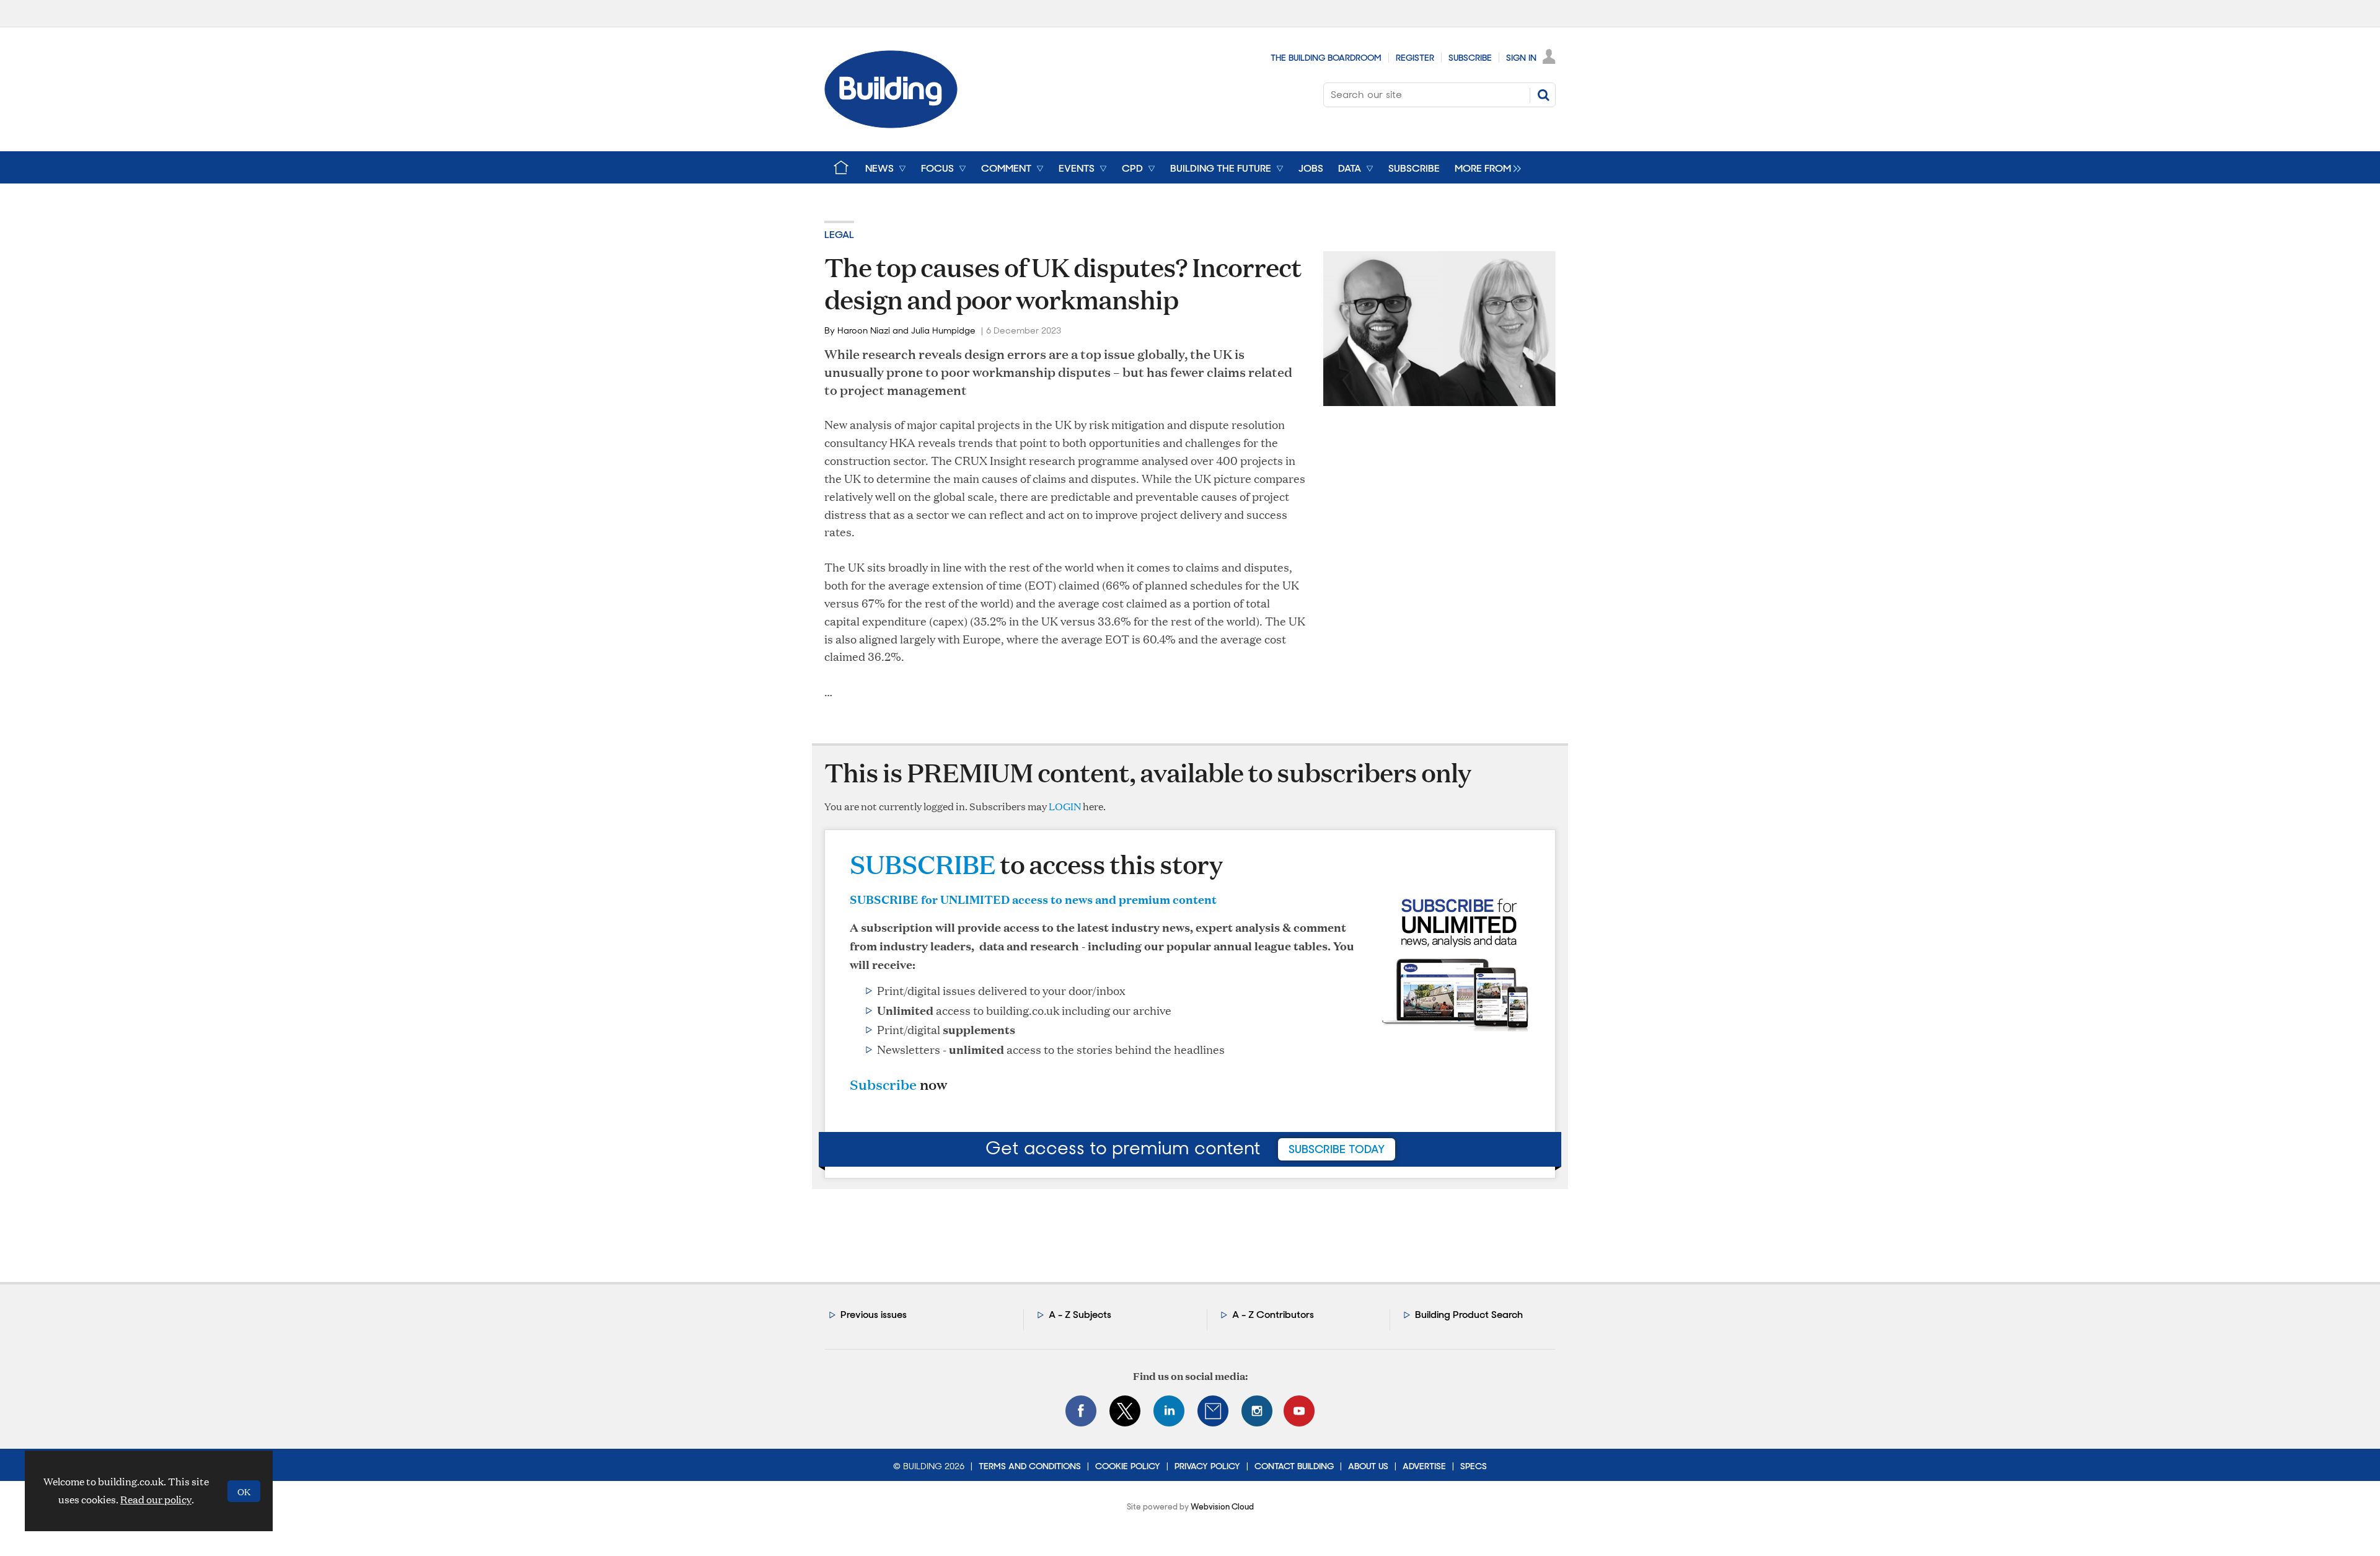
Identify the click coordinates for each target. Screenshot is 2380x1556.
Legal (839, 235)
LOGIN (1065, 806)
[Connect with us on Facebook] (1081, 1411)
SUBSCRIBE (923, 864)
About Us (1368, 1466)
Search (1543, 95)
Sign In (1521, 58)
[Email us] (1213, 1411)
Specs (1474, 1466)
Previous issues (874, 1315)
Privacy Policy (1207, 1466)
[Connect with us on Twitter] (1125, 1411)
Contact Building (1294, 1466)
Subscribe (1470, 58)
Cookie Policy (1128, 1466)
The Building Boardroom (1326, 58)
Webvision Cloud (1222, 1507)
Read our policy (156, 1499)
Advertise (1424, 1466)
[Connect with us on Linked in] (1169, 1411)
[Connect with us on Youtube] (1299, 1411)
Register (1415, 58)
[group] (1485, 167)
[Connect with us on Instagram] (1257, 1411)
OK (244, 1491)
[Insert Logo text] (891, 124)
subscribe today (1337, 1149)
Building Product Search (1469, 1315)
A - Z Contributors (1273, 1315)
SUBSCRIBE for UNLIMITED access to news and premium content (1033, 899)
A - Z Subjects (1080, 1315)
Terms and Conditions (1030, 1466)
